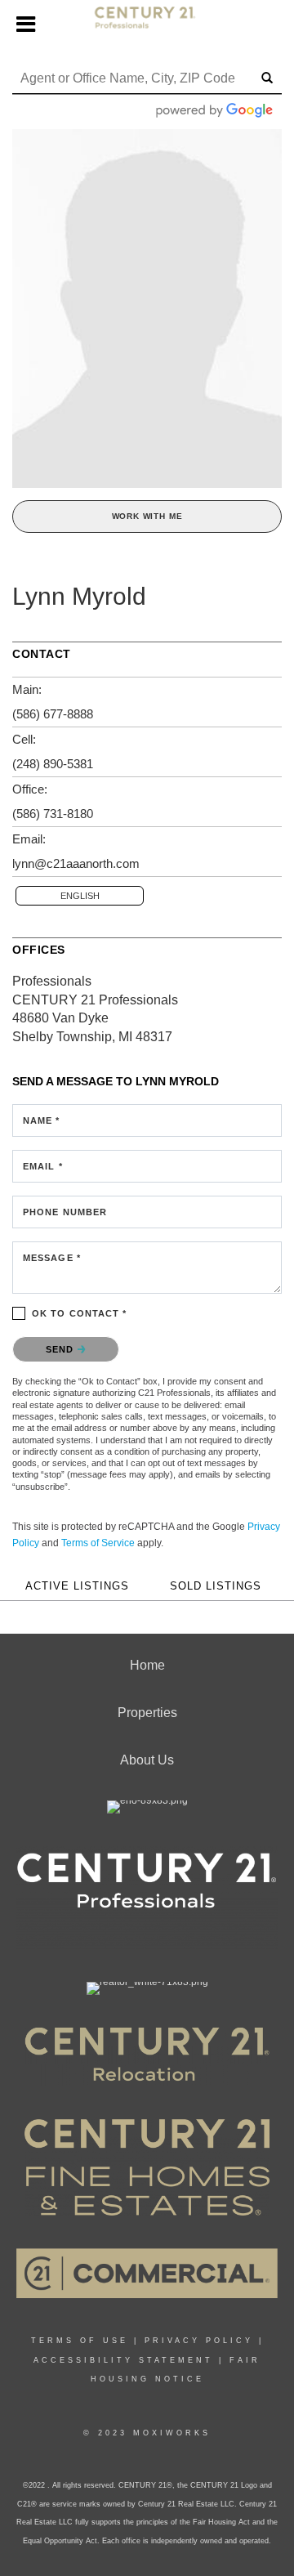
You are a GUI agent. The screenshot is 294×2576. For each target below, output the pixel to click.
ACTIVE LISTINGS (77, 1586)
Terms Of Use (80, 2341)
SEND (62, 1349)
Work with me (147, 516)
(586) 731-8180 (53, 814)
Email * (43, 1166)
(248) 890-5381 (53, 764)
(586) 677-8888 (53, 714)
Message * (52, 1258)
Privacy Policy (199, 2341)
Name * (42, 1120)
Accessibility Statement (123, 2360)
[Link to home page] (147, 25)
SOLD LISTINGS (216, 1586)
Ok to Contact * (80, 1313)
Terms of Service (98, 1543)
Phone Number (65, 1212)
